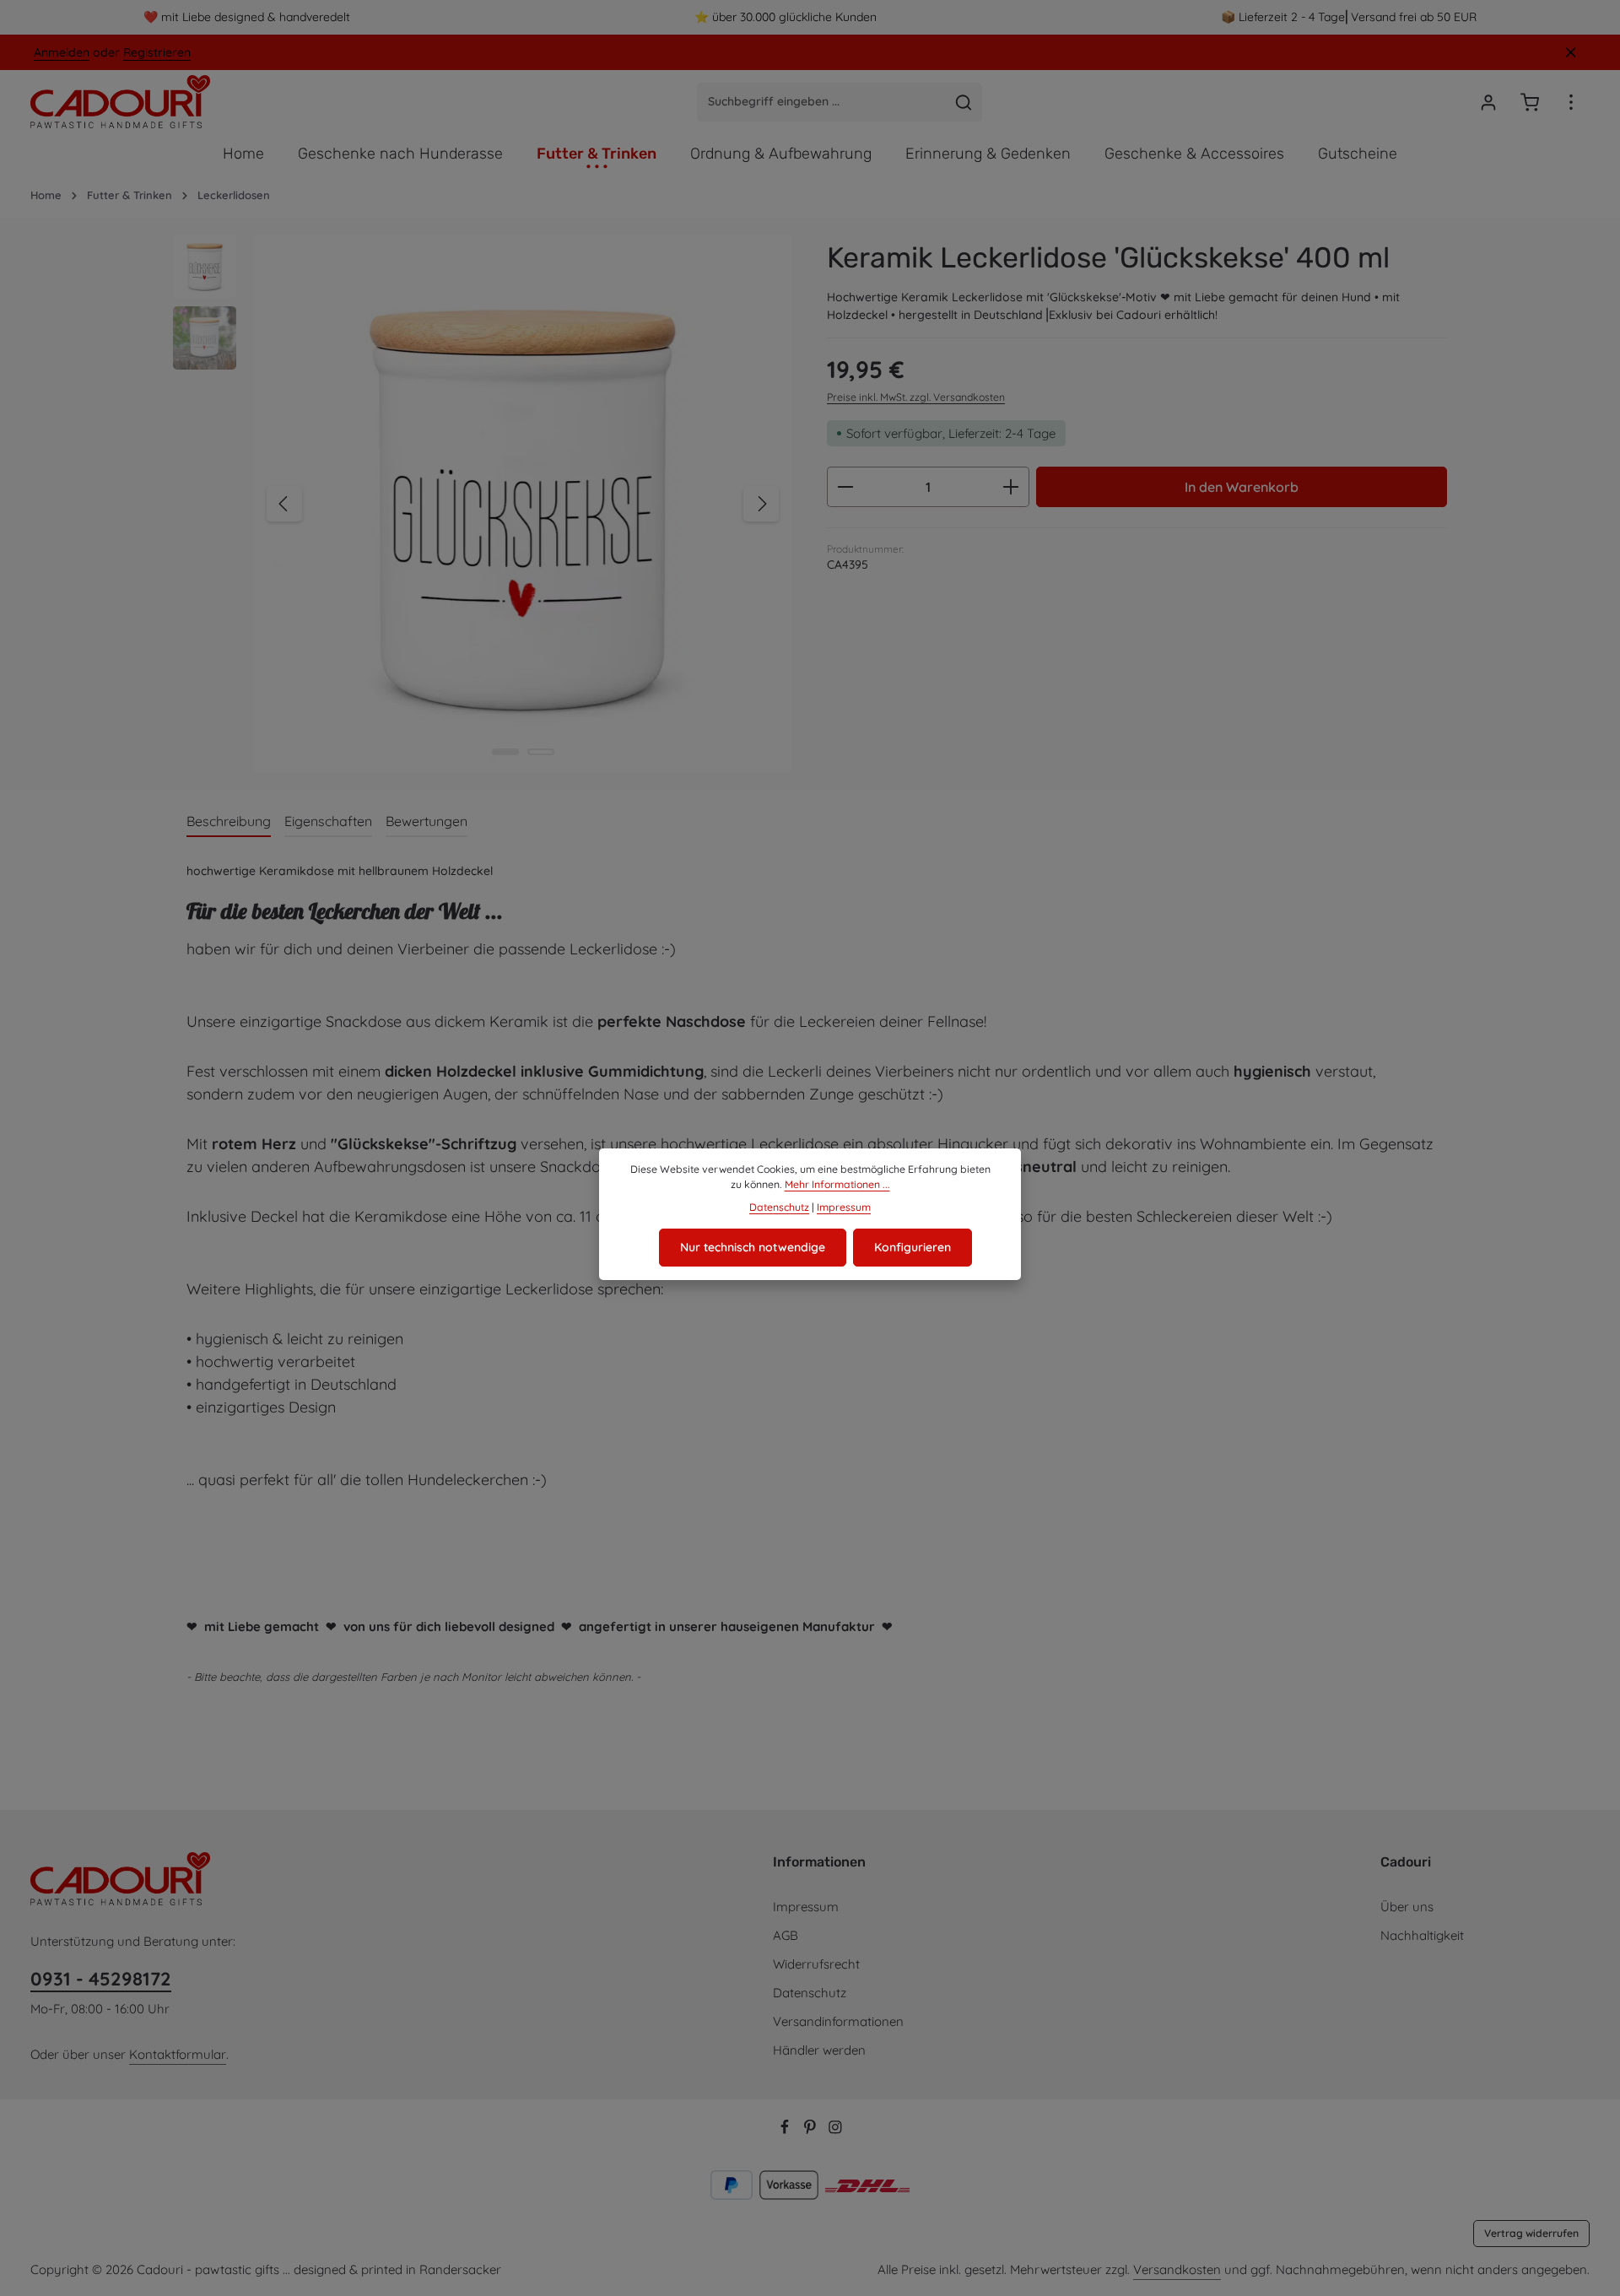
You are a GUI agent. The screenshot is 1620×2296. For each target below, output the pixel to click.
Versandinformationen (838, 2021)
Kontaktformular (178, 2054)
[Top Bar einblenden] (1571, 102)
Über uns (1407, 1907)
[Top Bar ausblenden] (1571, 53)
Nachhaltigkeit (1422, 1935)
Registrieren (157, 52)
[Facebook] (786, 2129)
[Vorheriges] (284, 504)
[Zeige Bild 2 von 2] (541, 752)
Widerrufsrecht (816, 1964)
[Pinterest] (812, 2129)
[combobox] (822, 102)
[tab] (229, 822)
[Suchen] (964, 102)
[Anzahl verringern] (845, 487)
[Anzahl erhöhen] (1011, 487)
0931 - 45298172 (101, 1979)
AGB (786, 1935)
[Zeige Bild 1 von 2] (505, 752)
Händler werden (819, 2050)
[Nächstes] (761, 504)
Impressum (806, 1907)
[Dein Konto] (1488, 102)
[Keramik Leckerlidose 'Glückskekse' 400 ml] (522, 504)
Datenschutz (810, 1993)
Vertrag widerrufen (1531, 2233)
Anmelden (62, 52)
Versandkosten (1177, 2269)
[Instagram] (835, 2129)
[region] (483, 504)
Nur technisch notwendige (753, 1247)
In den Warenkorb (1242, 487)
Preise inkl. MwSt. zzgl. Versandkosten (916, 397)
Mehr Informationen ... (837, 1184)
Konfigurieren (913, 1247)
